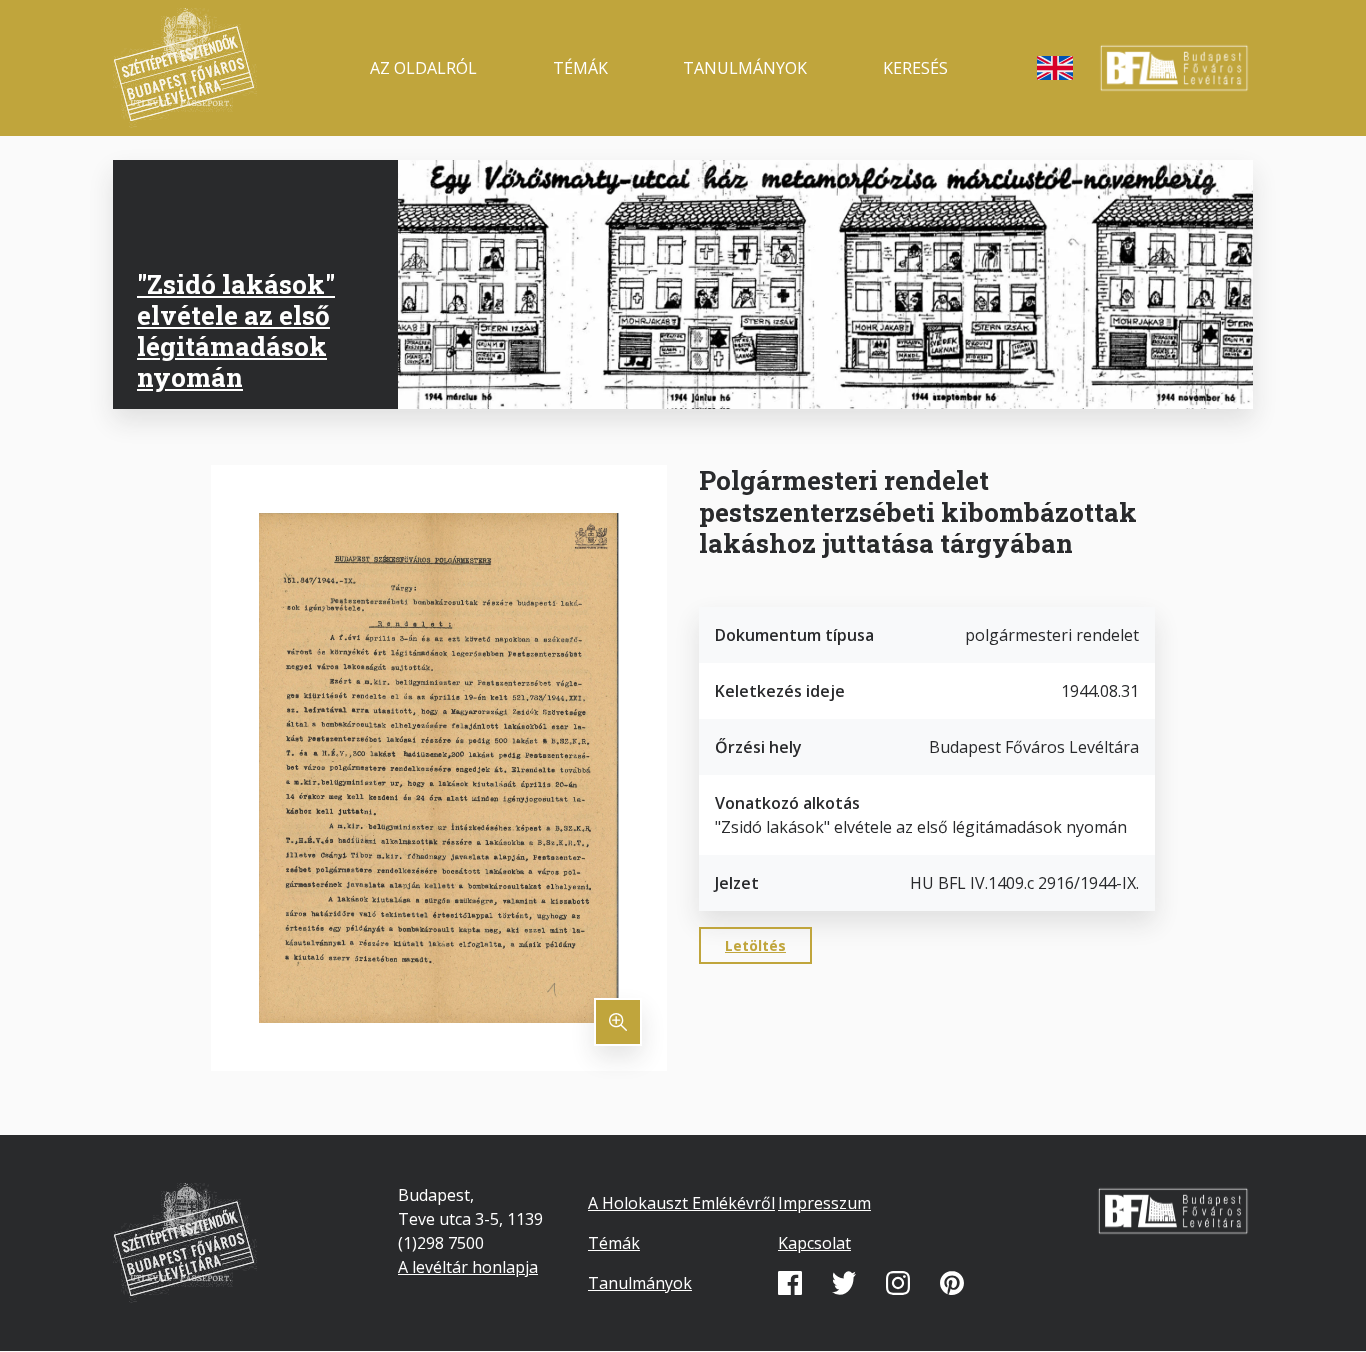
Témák (580, 68)
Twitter (844, 1283)
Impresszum (824, 1203)
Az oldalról (423, 68)
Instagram (898, 1283)
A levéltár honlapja (468, 1267)
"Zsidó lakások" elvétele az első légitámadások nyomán (236, 331)
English (1055, 68)
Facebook (790, 1283)
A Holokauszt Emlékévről (681, 1203)
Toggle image (618, 1022)
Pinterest (952, 1283)
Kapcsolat (814, 1243)
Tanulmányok (745, 68)
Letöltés (755, 945)
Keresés (915, 68)
